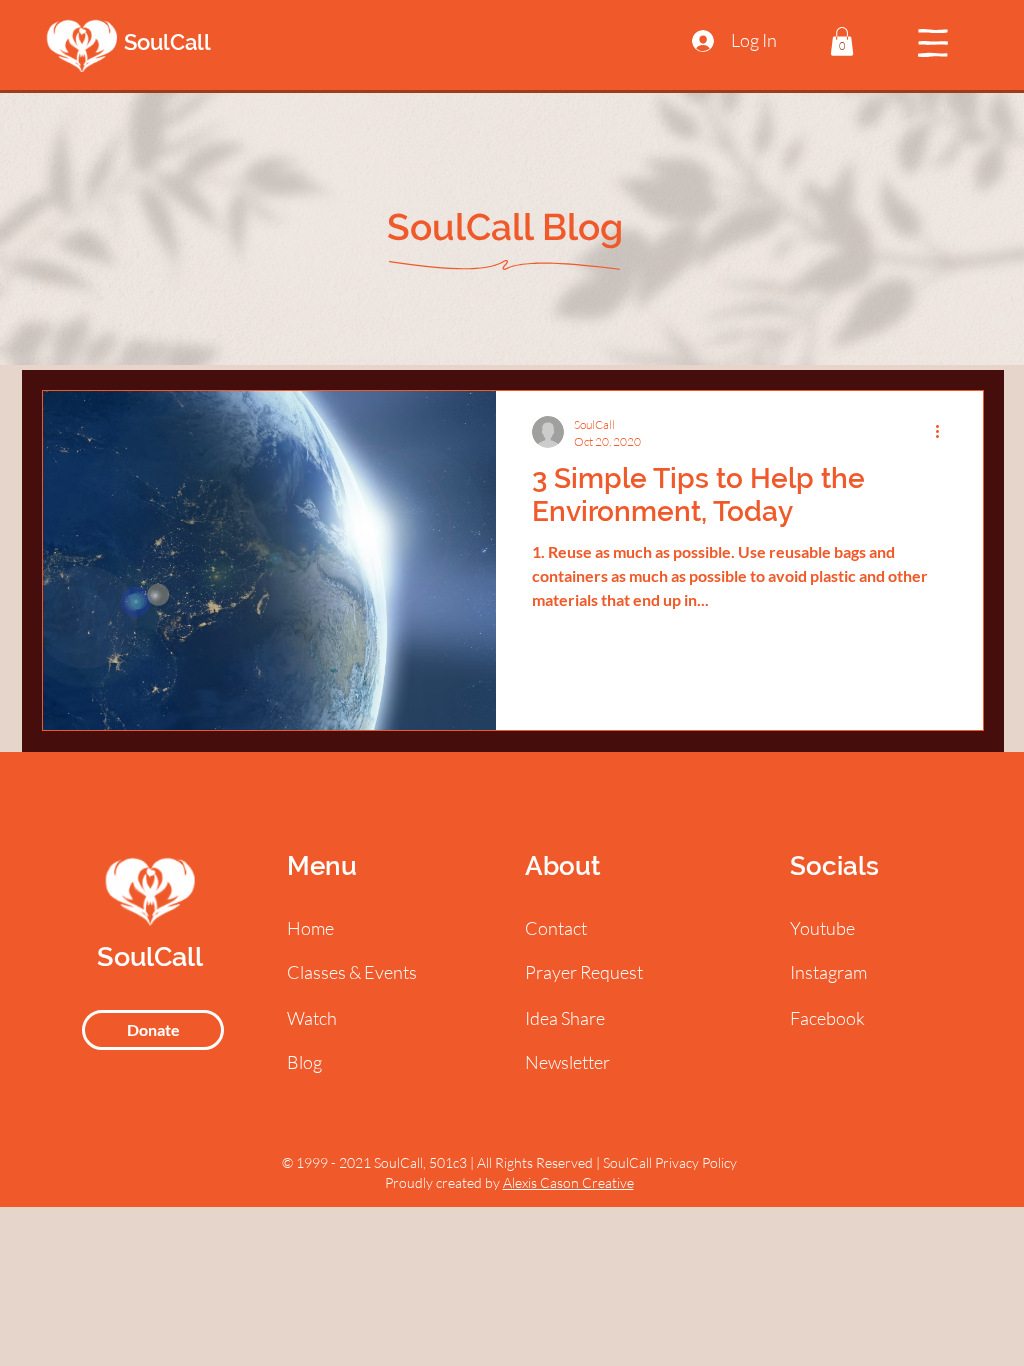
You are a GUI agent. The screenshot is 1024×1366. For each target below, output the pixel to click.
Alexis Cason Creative (568, 1182)
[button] (842, 41)
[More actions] (944, 432)
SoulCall (167, 42)
